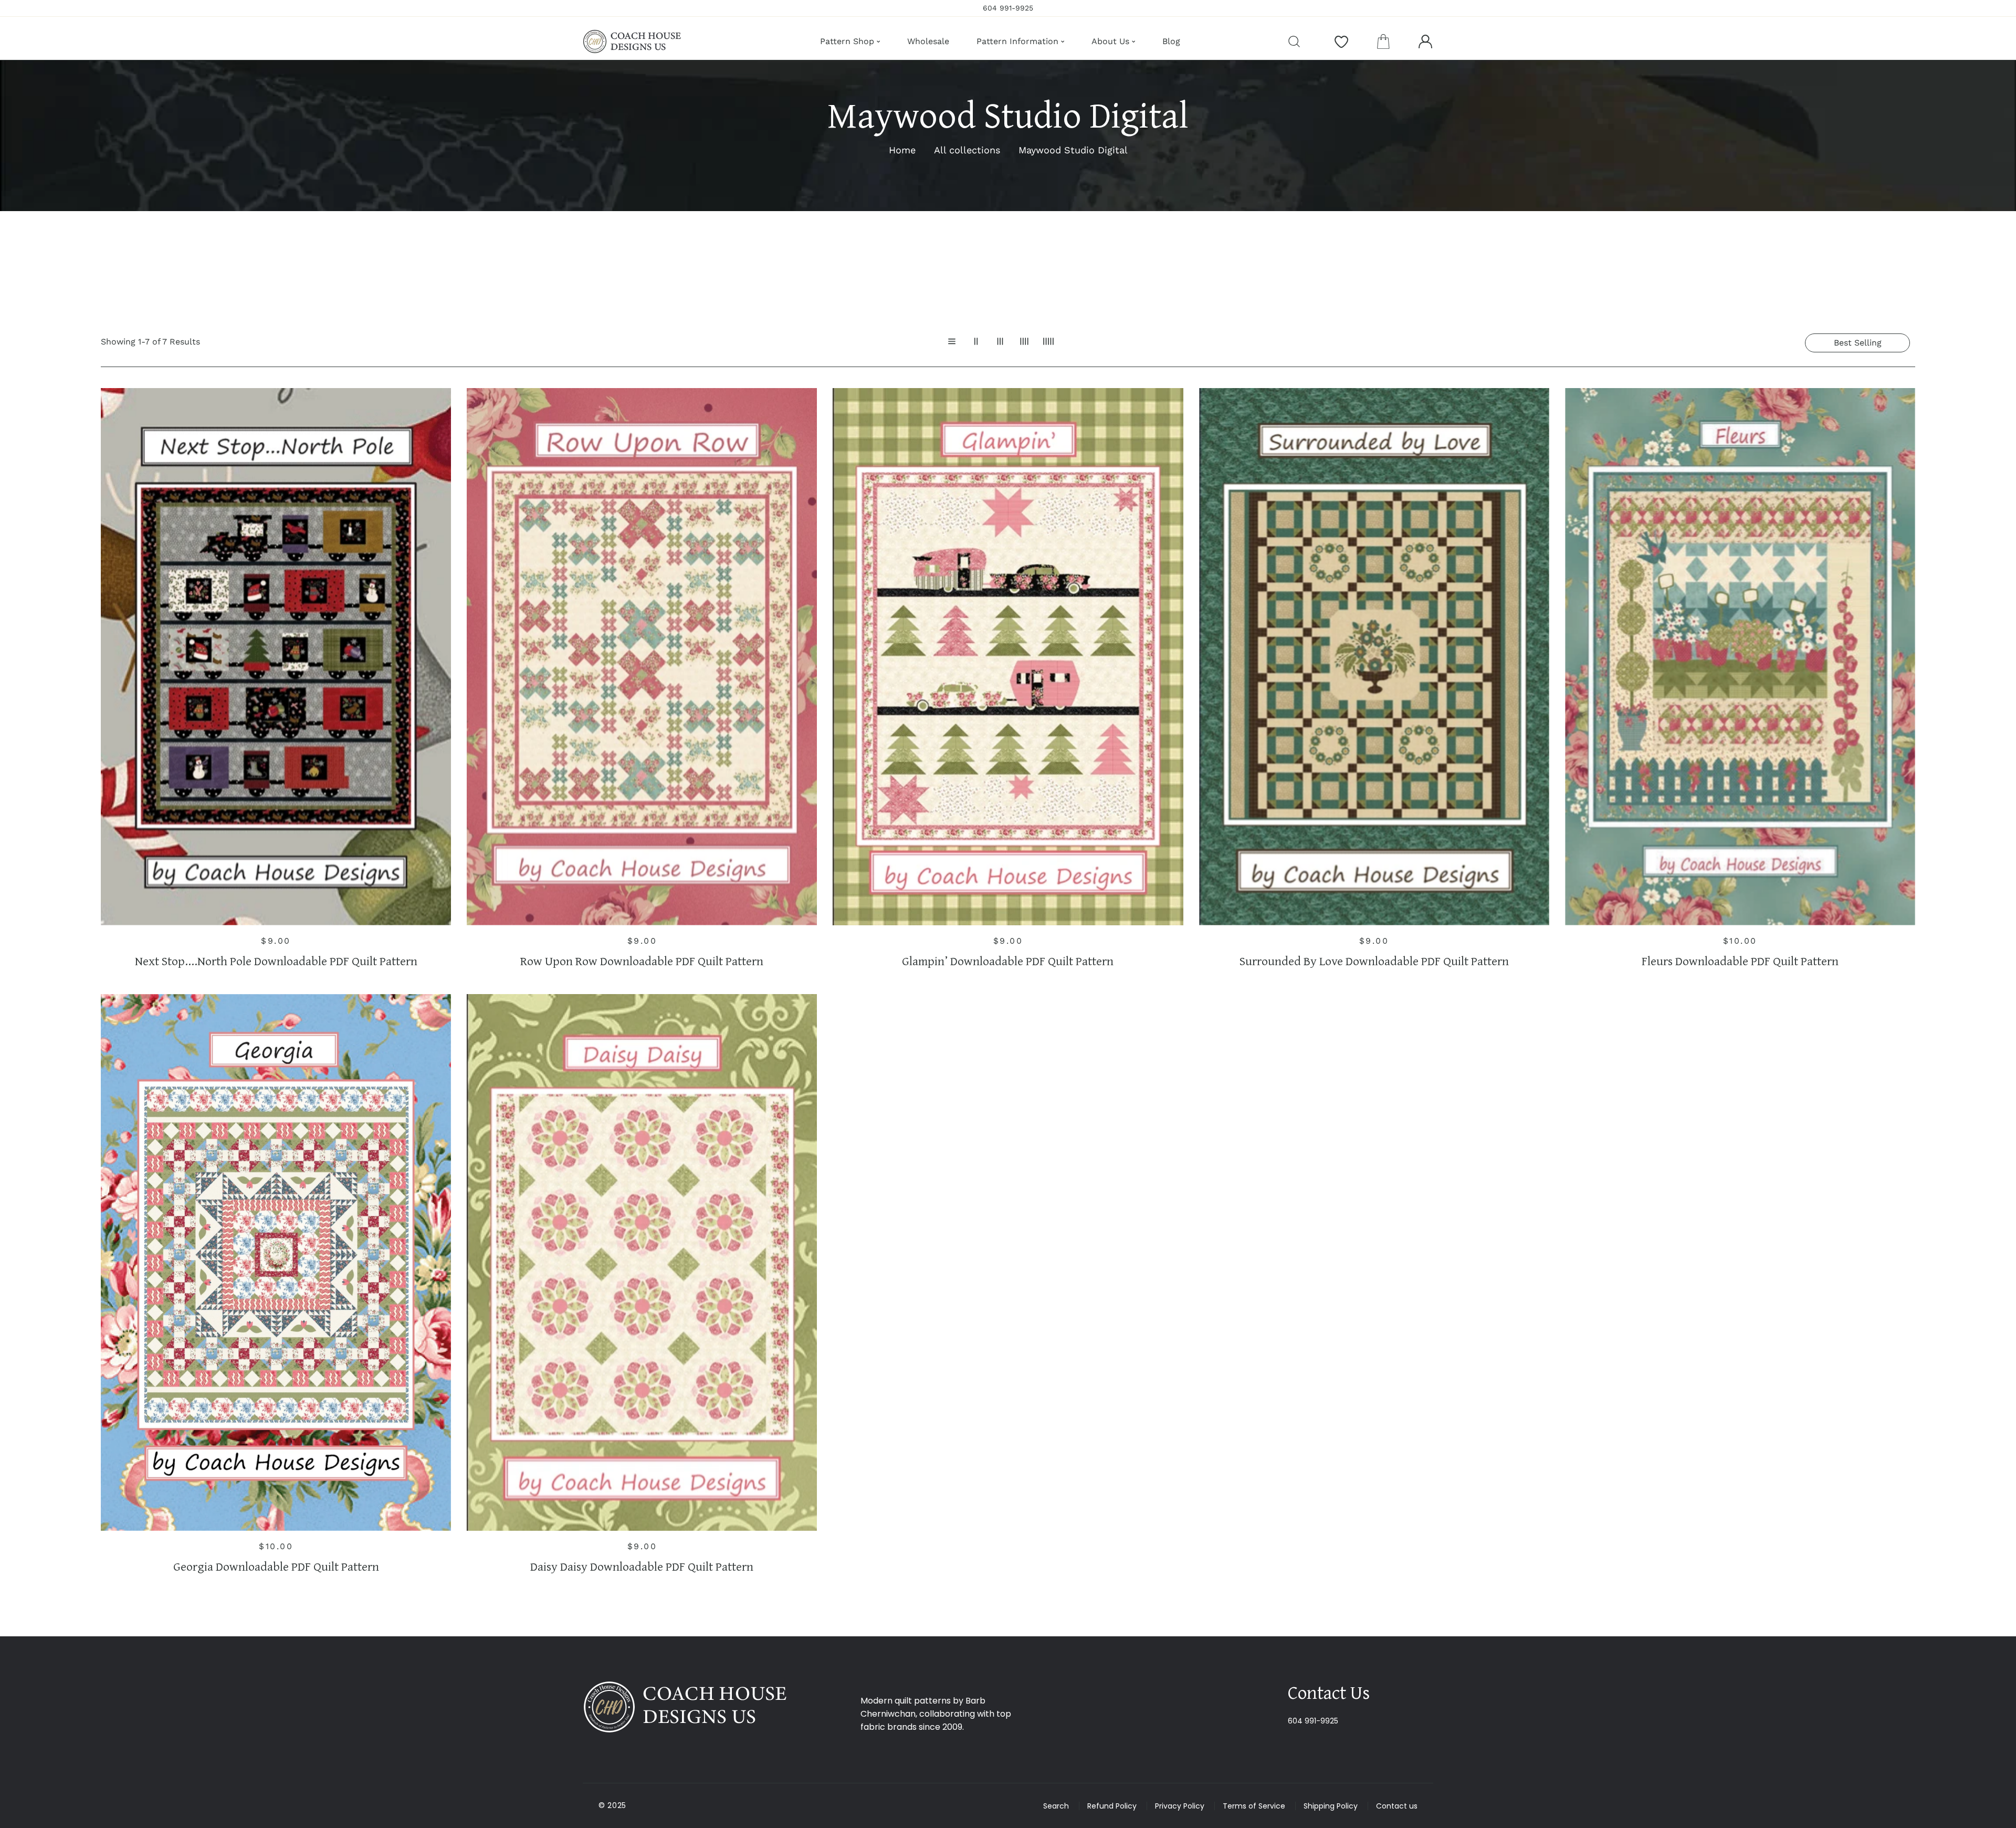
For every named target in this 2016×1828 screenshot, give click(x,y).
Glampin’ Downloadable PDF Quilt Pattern (1008, 961)
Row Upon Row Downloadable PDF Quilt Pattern (642, 961)
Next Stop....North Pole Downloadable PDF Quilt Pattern (276, 961)
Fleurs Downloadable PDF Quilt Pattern (1740, 961)
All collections (967, 150)
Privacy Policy (1180, 1806)
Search (1056, 1806)
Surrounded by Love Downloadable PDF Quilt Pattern (1374, 961)
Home (902, 150)
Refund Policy (1112, 1806)
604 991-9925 (1313, 1721)
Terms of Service (1254, 1806)
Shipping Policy (1331, 1806)
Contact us (1397, 1806)
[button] (1383, 41)
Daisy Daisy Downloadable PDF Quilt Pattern (642, 1567)
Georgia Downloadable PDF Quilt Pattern (276, 1567)
